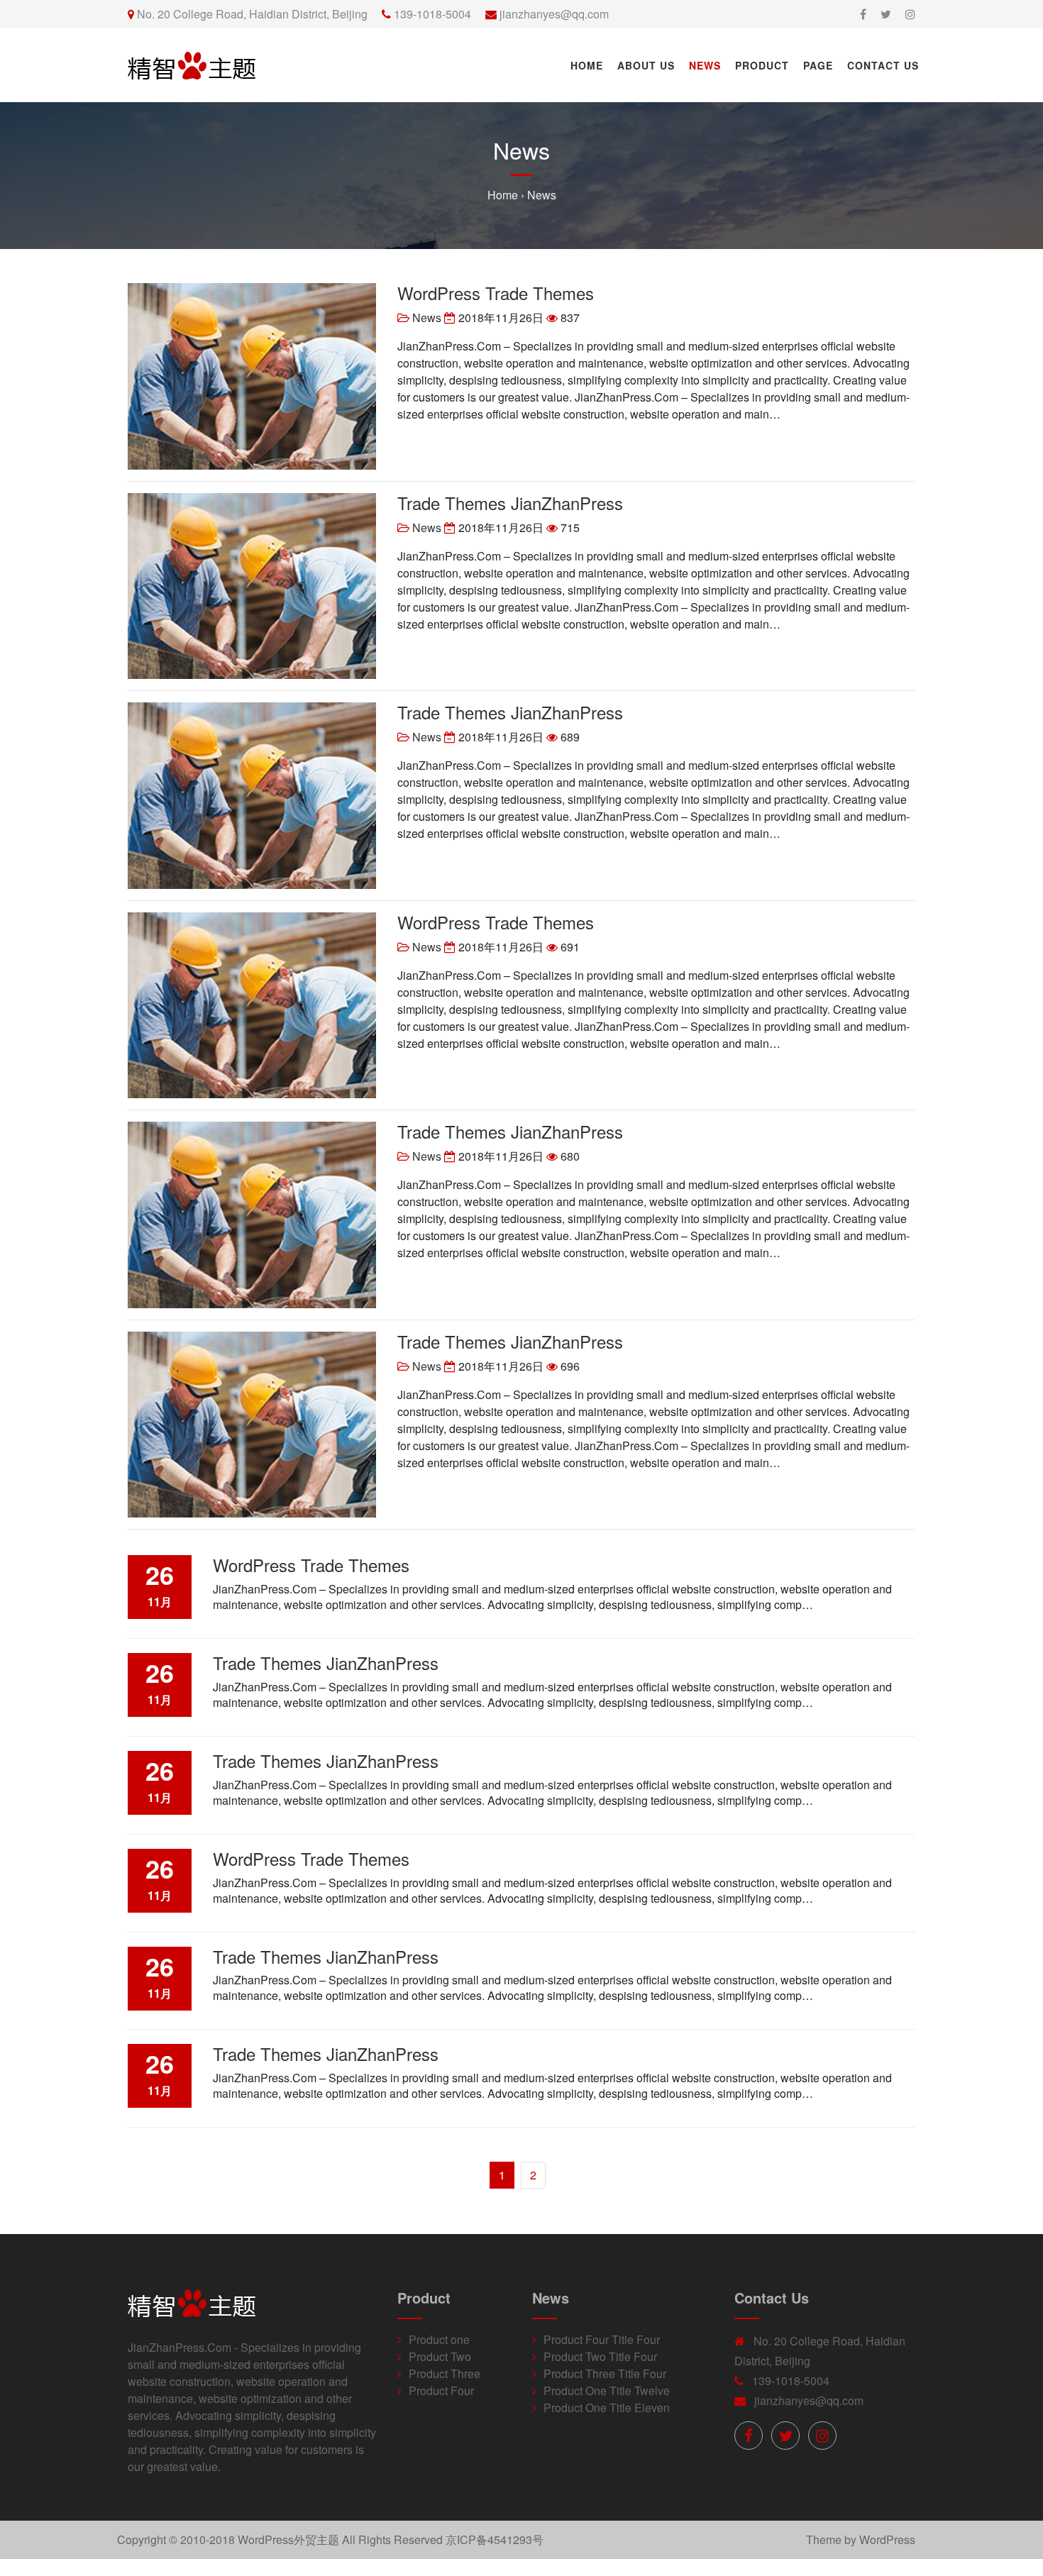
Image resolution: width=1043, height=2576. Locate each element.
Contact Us (883, 65)
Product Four (441, 2390)
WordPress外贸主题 (288, 2539)
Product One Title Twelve (607, 2390)
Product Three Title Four (605, 2373)
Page (818, 65)
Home (587, 65)
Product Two (440, 2356)
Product (762, 65)
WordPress (887, 2539)
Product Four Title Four (602, 2339)
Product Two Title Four (600, 2356)
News (705, 65)
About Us (646, 65)
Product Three (445, 2373)
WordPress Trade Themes (496, 293)
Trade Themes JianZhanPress (510, 503)
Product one (439, 2339)
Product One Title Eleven (607, 2408)
